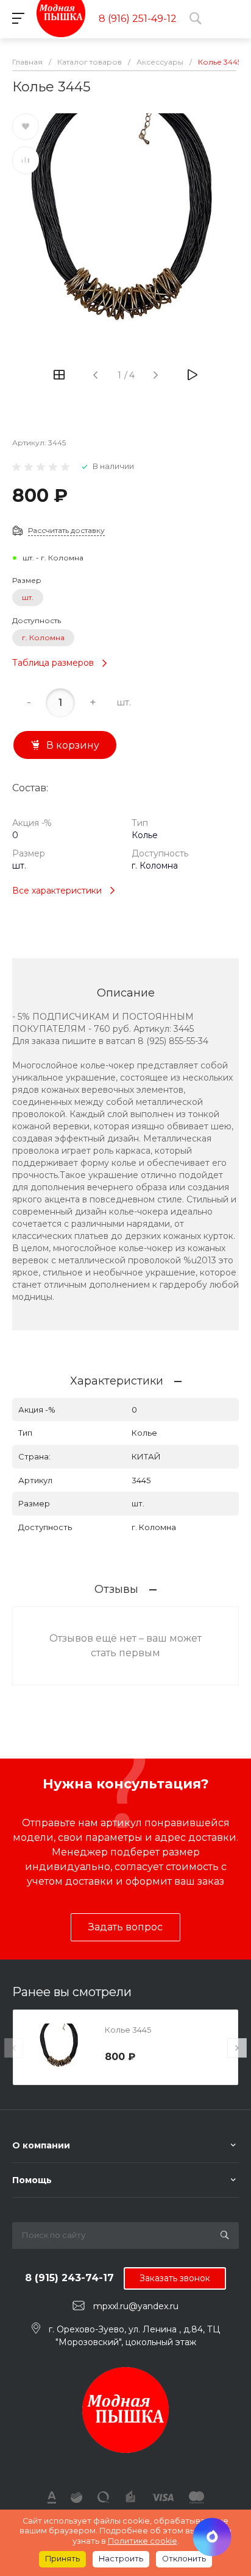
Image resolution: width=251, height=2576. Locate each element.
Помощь (32, 2180)
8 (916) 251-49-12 (138, 19)
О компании (41, 2145)
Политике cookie (143, 2541)
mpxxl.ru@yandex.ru (136, 2306)
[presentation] (14, 2048)
